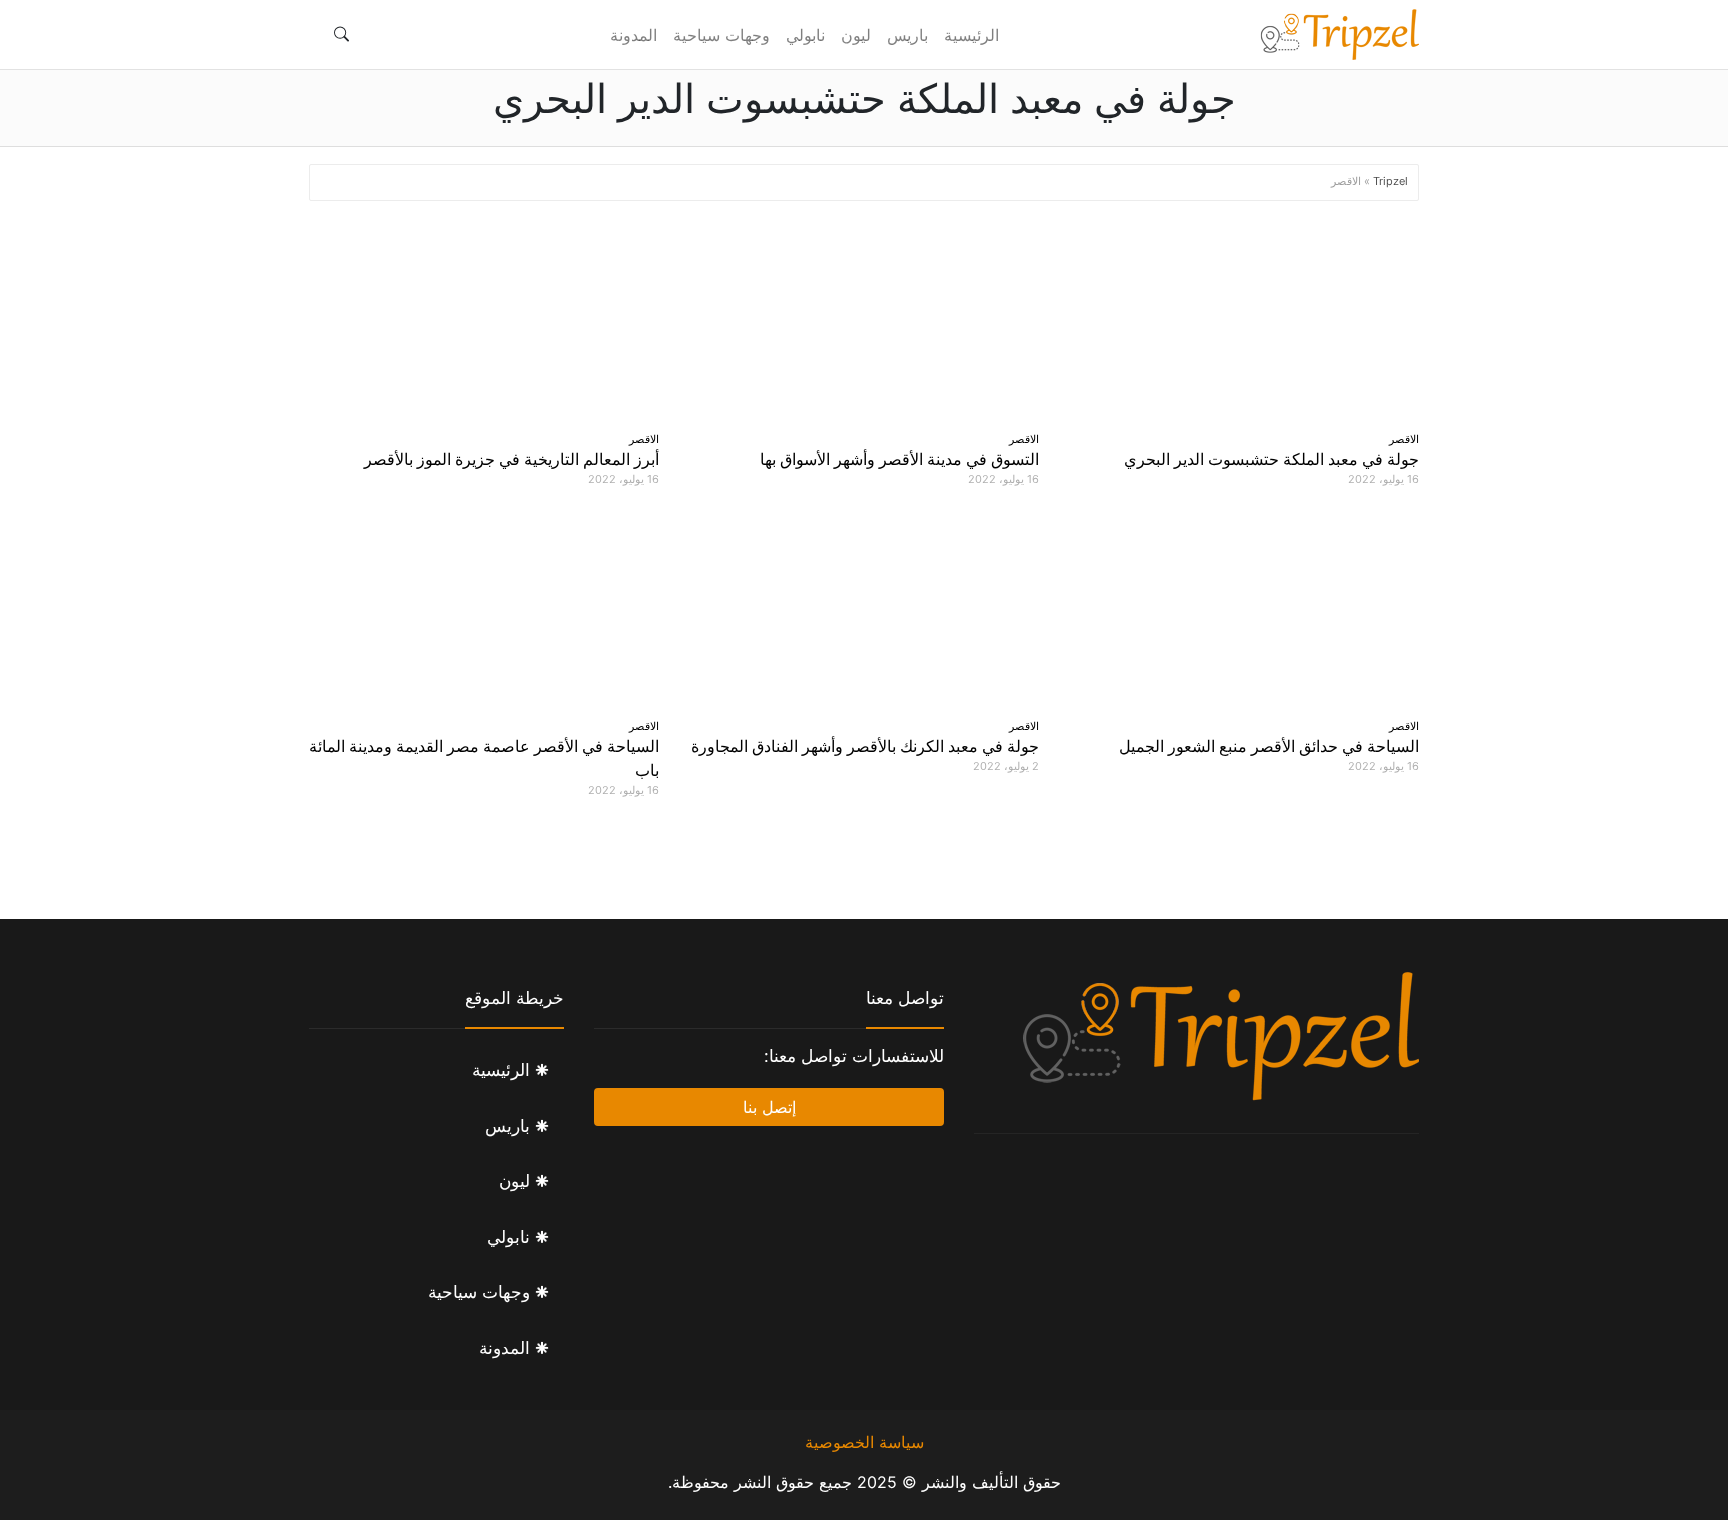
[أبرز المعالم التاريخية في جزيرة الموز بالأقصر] (484, 321)
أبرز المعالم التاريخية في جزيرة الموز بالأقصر (511, 459)
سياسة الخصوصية (864, 1442)
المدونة (633, 35)
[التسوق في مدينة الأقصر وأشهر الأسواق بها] (864, 321)
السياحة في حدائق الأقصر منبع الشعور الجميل (1269, 746)
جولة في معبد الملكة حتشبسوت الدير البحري (1271, 459)
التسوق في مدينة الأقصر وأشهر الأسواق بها (899, 459)
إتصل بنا (769, 1107)
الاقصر (1404, 439)
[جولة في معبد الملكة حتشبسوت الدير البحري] (1244, 321)
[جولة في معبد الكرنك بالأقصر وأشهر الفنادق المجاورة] (864, 608)
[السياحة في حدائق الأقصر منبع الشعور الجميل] (1244, 608)
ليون (856, 35)
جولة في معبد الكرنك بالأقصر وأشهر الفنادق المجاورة (865, 746)
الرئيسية (971, 35)
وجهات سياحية (721, 35)
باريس (907, 35)
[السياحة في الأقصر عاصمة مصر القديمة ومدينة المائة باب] (484, 608)
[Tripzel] (1339, 34)
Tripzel (1390, 181)
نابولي (805, 35)
